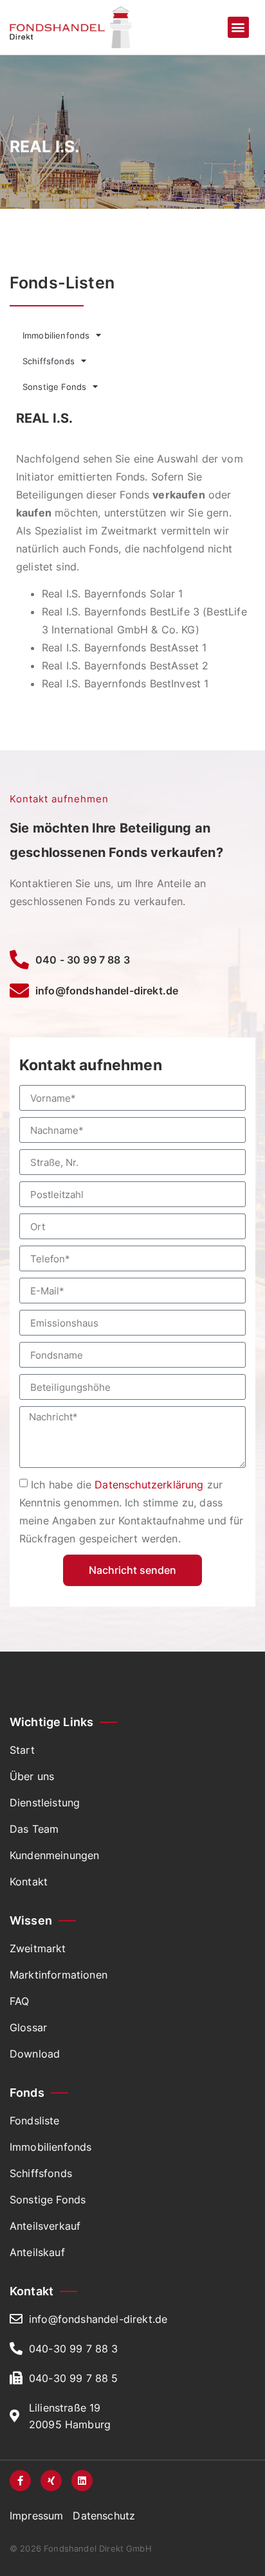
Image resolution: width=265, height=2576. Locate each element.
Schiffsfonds (49, 361)
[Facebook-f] (20, 2481)
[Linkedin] (82, 2481)
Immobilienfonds (56, 335)
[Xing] (51, 2481)
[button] (238, 27)
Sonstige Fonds (54, 387)
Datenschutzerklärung (149, 1485)
